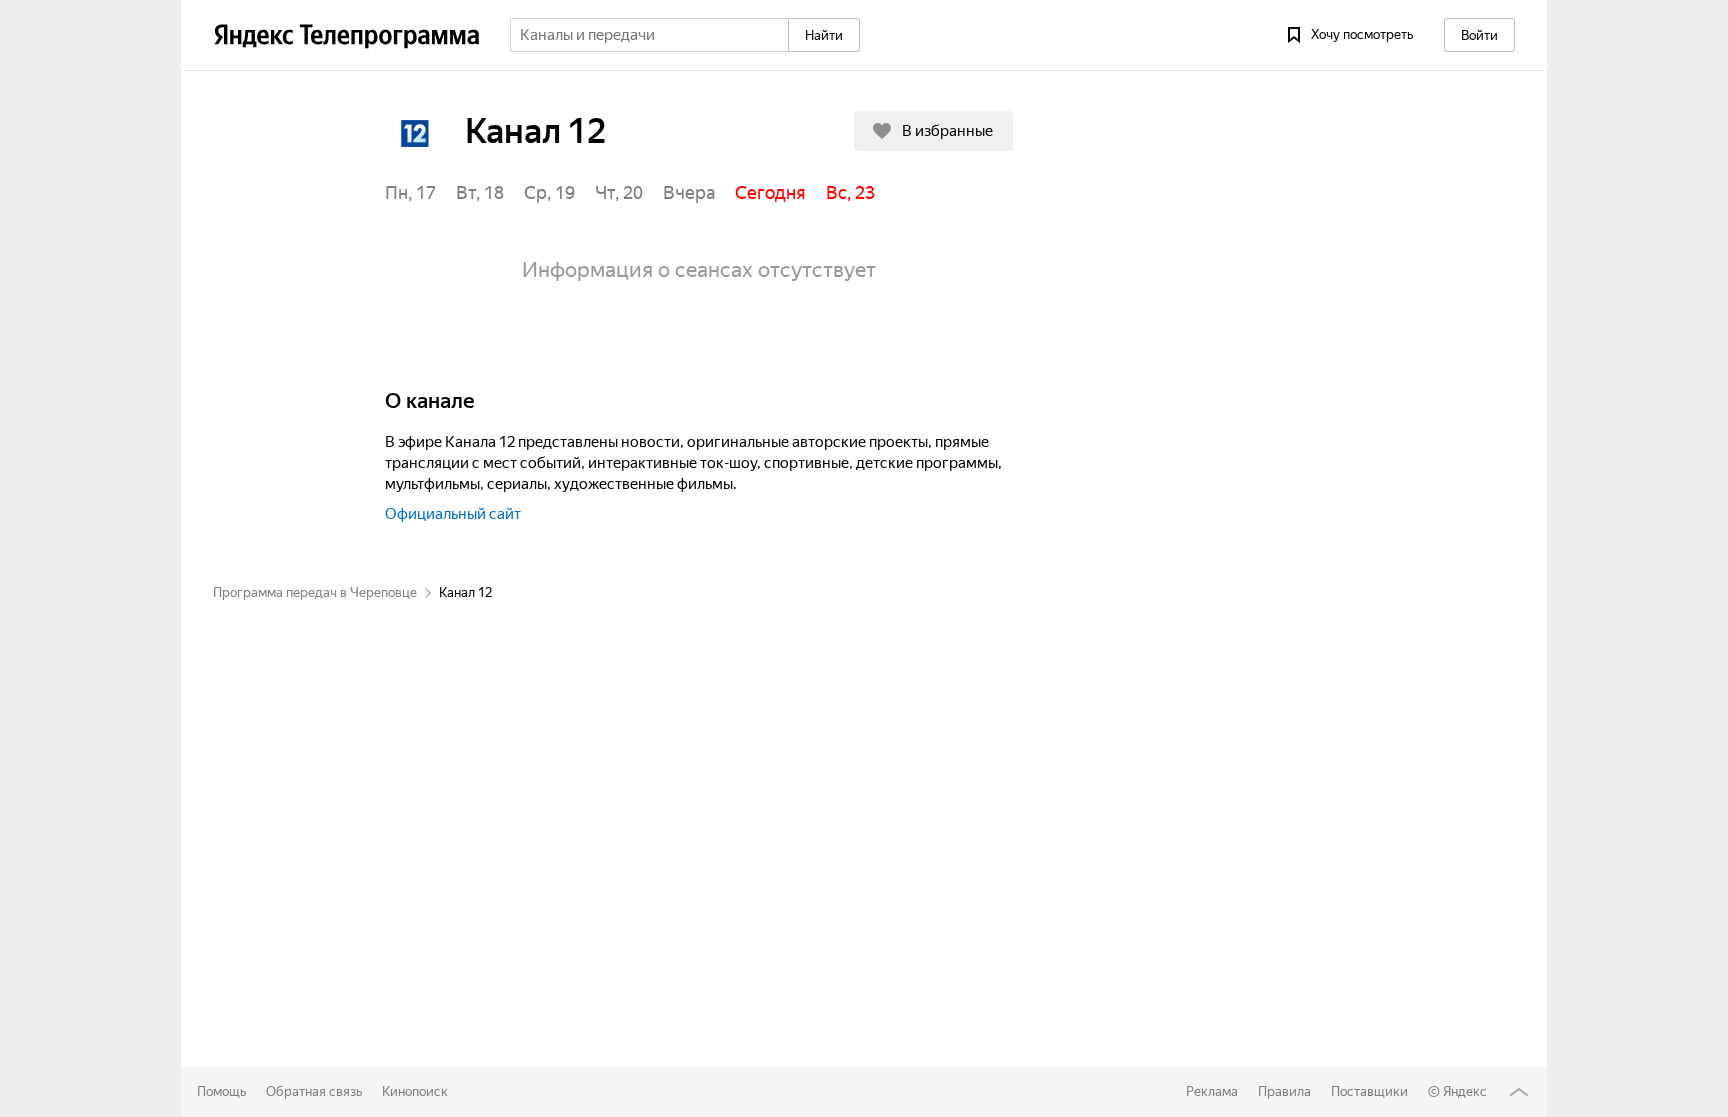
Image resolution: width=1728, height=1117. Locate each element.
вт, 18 (480, 192)
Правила (1284, 1091)
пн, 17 (410, 192)
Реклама (1212, 1091)
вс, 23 (850, 192)
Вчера (689, 192)
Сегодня (770, 192)
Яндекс (1465, 1091)
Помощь (221, 1091)
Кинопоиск (415, 1091)
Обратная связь (314, 1091)
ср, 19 (549, 192)
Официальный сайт (453, 514)
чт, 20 (619, 192)
